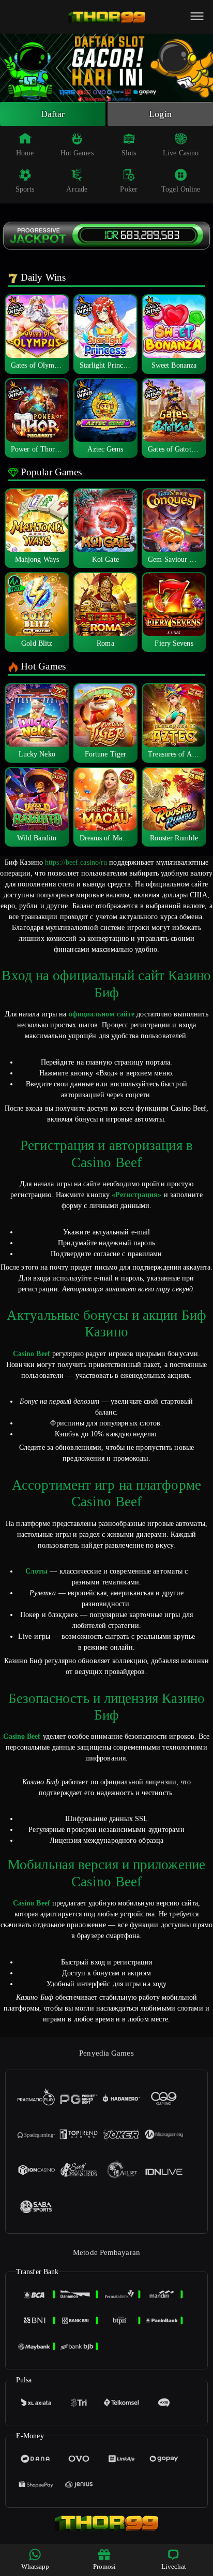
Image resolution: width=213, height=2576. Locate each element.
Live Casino (181, 153)
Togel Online (181, 189)
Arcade (77, 189)
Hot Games (77, 153)
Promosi (105, 2566)
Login (160, 114)
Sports (25, 189)
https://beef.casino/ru (76, 862)
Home (25, 153)
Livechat (174, 2566)
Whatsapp (35, 2566)
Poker (129, 189)
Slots (129, 153)
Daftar (53, 114)
